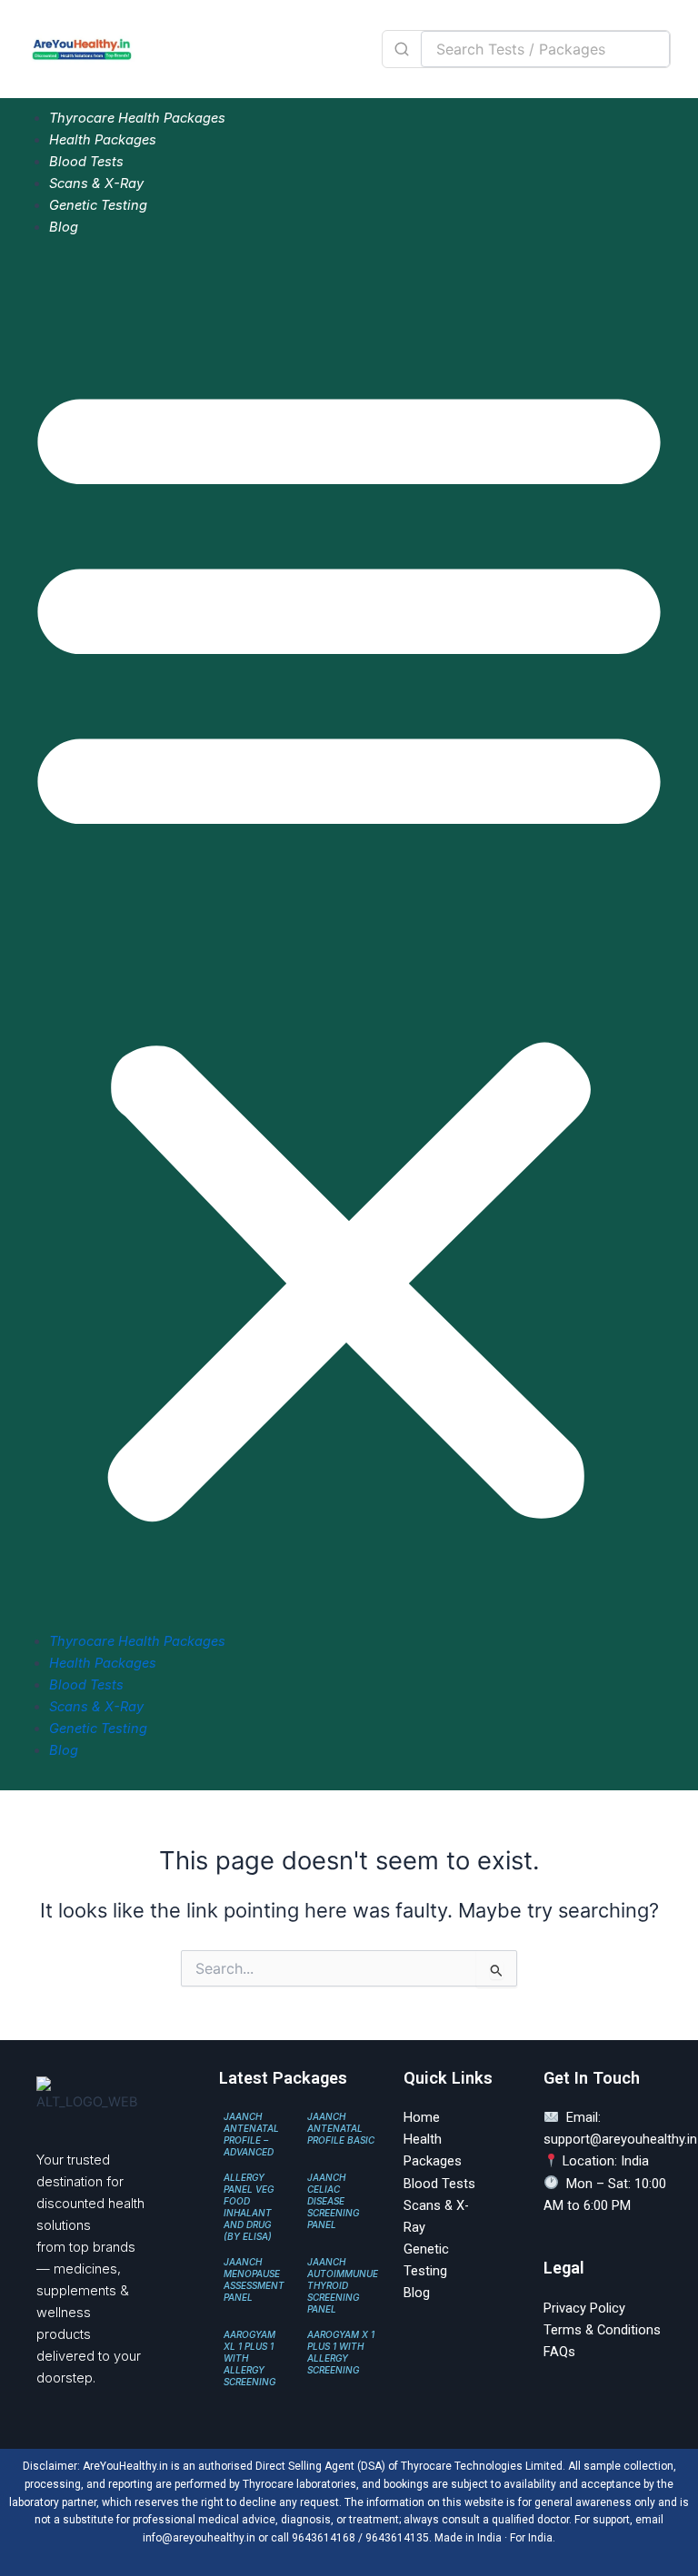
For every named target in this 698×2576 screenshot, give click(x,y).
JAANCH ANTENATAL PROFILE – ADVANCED (251, 2134)
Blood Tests (86, 162)
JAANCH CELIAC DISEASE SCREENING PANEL (333, 2201)
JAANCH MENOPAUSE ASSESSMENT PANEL (254, 2279)
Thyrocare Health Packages (137, 118)
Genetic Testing (98, 205)
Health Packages (103, 140)
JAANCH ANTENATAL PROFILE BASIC (341, 2128)
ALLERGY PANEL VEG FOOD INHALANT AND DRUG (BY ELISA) (249, 2207)
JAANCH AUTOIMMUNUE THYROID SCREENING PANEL (343, 2285)
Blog (64, 227)
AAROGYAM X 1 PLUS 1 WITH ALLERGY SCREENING (341, 2352)
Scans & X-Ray (96, 183)
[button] (349, 944)
